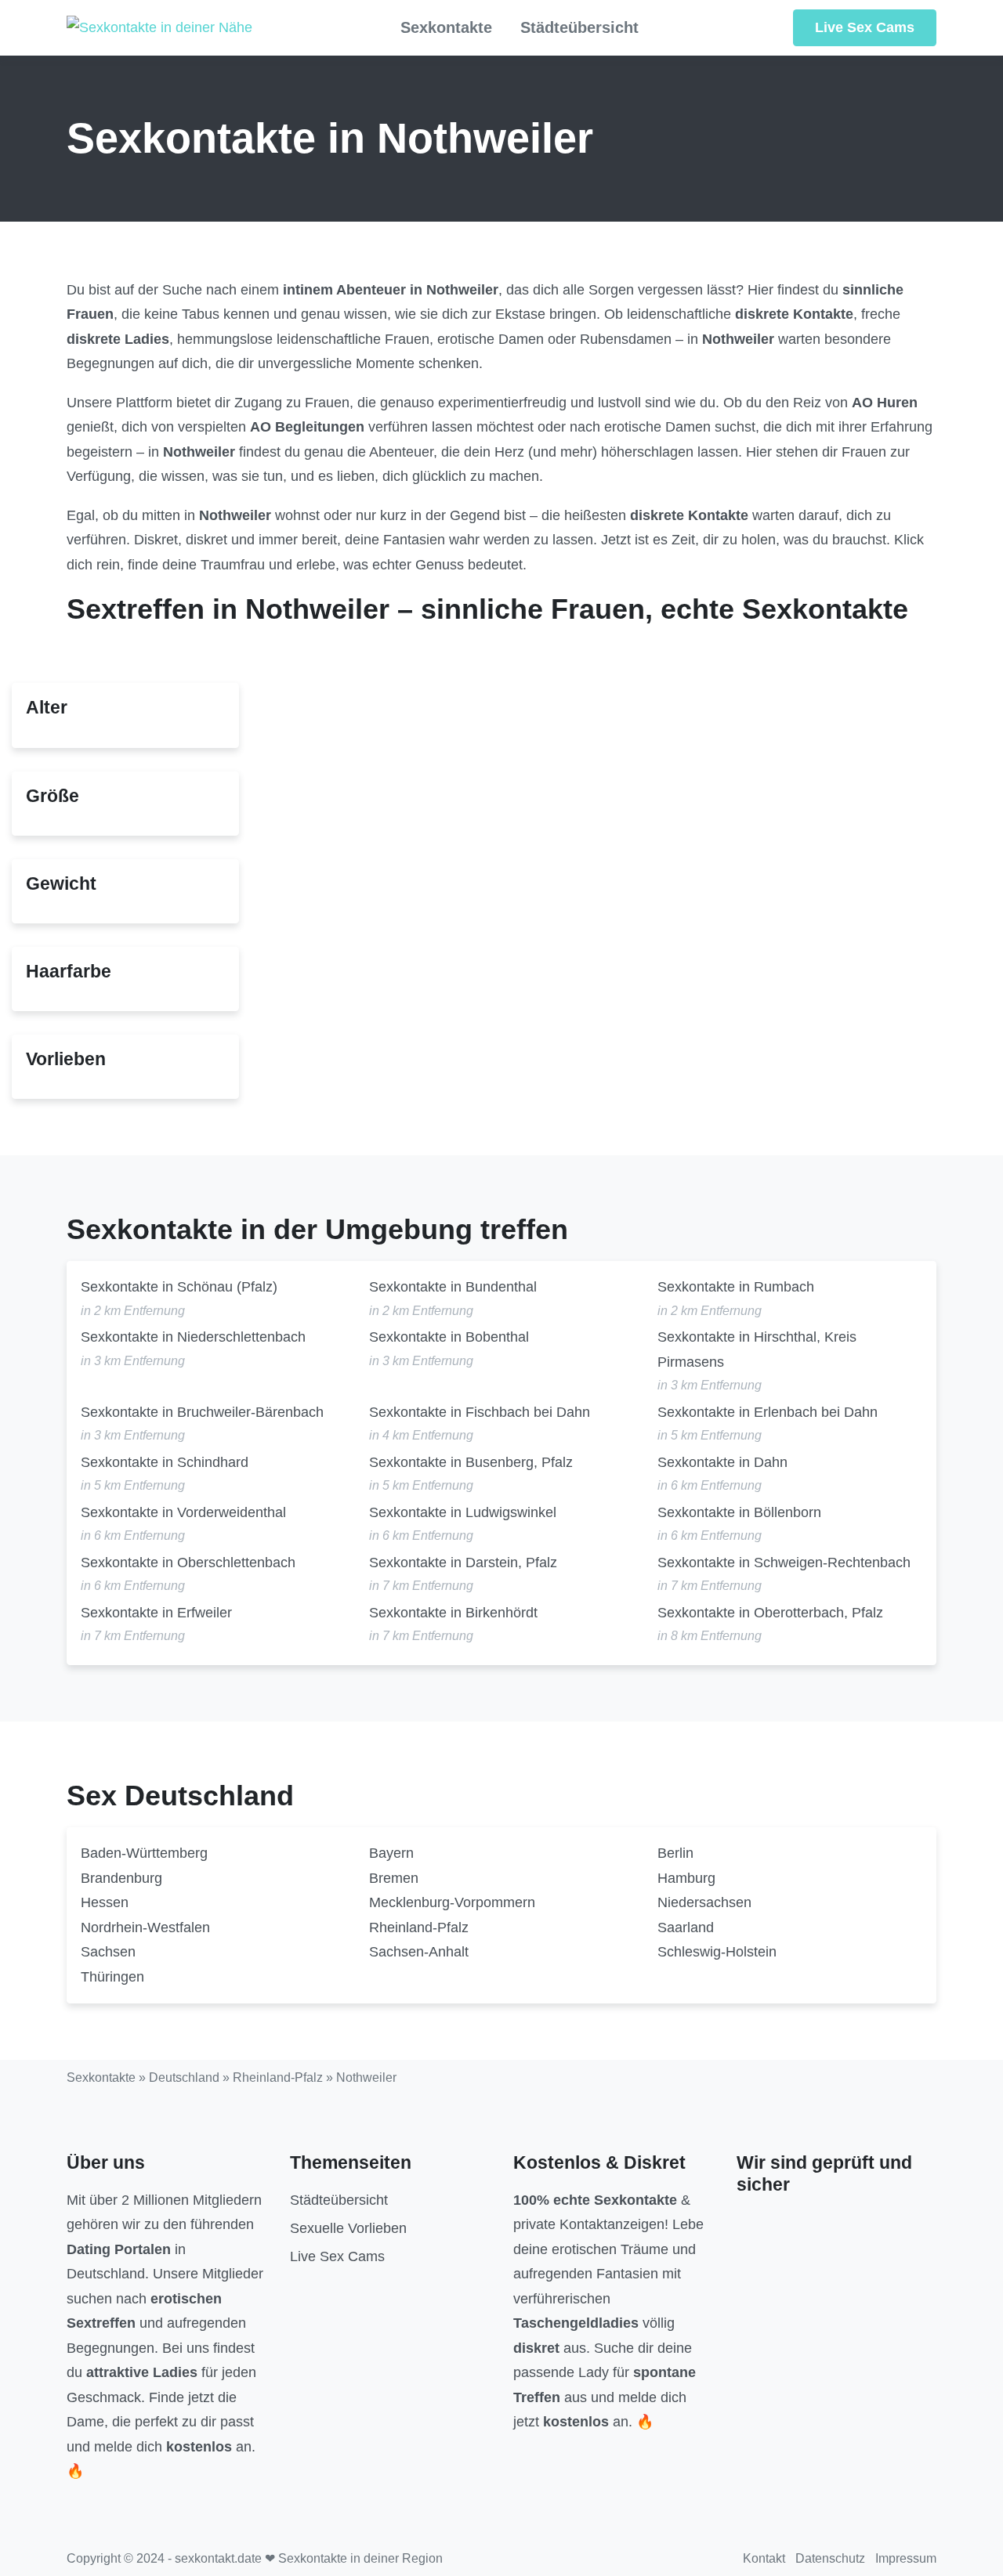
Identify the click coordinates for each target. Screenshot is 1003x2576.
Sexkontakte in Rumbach (736, 1287)
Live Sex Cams (865, 27)
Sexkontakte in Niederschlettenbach (193, 1337)
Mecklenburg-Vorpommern (452, 1902)
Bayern (391, 1853)
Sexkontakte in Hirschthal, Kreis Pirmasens (757, 1349)
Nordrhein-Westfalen (145, 1927)
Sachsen (108, 1952)
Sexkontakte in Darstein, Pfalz (463, 1563)
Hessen (105, 1902)
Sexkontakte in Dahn (722, 1462)
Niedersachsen (704, 1902)
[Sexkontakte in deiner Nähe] (159, 28)
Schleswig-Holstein (717, 1952)
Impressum (906, 2558)
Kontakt (764, 2558)
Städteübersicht (579, 27)
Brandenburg (121, 1878)
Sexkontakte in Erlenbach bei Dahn (768, 1412)
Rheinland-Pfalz (419, 1927)
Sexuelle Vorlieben (348, 2228)
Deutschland (184, 2077)
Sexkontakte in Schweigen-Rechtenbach (784, 1563)
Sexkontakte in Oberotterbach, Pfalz (770, 1613)
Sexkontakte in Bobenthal (449, 1337)
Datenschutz (830, 2558)
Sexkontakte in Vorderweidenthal (183, 1512)
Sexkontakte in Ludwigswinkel (463, 1512)
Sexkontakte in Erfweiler (156, 1613)
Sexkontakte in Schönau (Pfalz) (179, 1287)
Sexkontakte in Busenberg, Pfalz (471, 1462)
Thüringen (112, 1977)
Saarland (686, 1927)
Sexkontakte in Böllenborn (739, 1512)
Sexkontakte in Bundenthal (453, 1287)
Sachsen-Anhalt (419, 1952)
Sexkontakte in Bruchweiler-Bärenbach (202, 1412)
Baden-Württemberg (144, 1853)
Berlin (675, 1853)
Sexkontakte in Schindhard (165, 1462)
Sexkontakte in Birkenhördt (453, 1613)
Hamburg (686, 1878)
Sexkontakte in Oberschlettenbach (188, 1563)
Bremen (394, 1878)
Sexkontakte (446, 27)
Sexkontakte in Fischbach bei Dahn (480, 1412)
